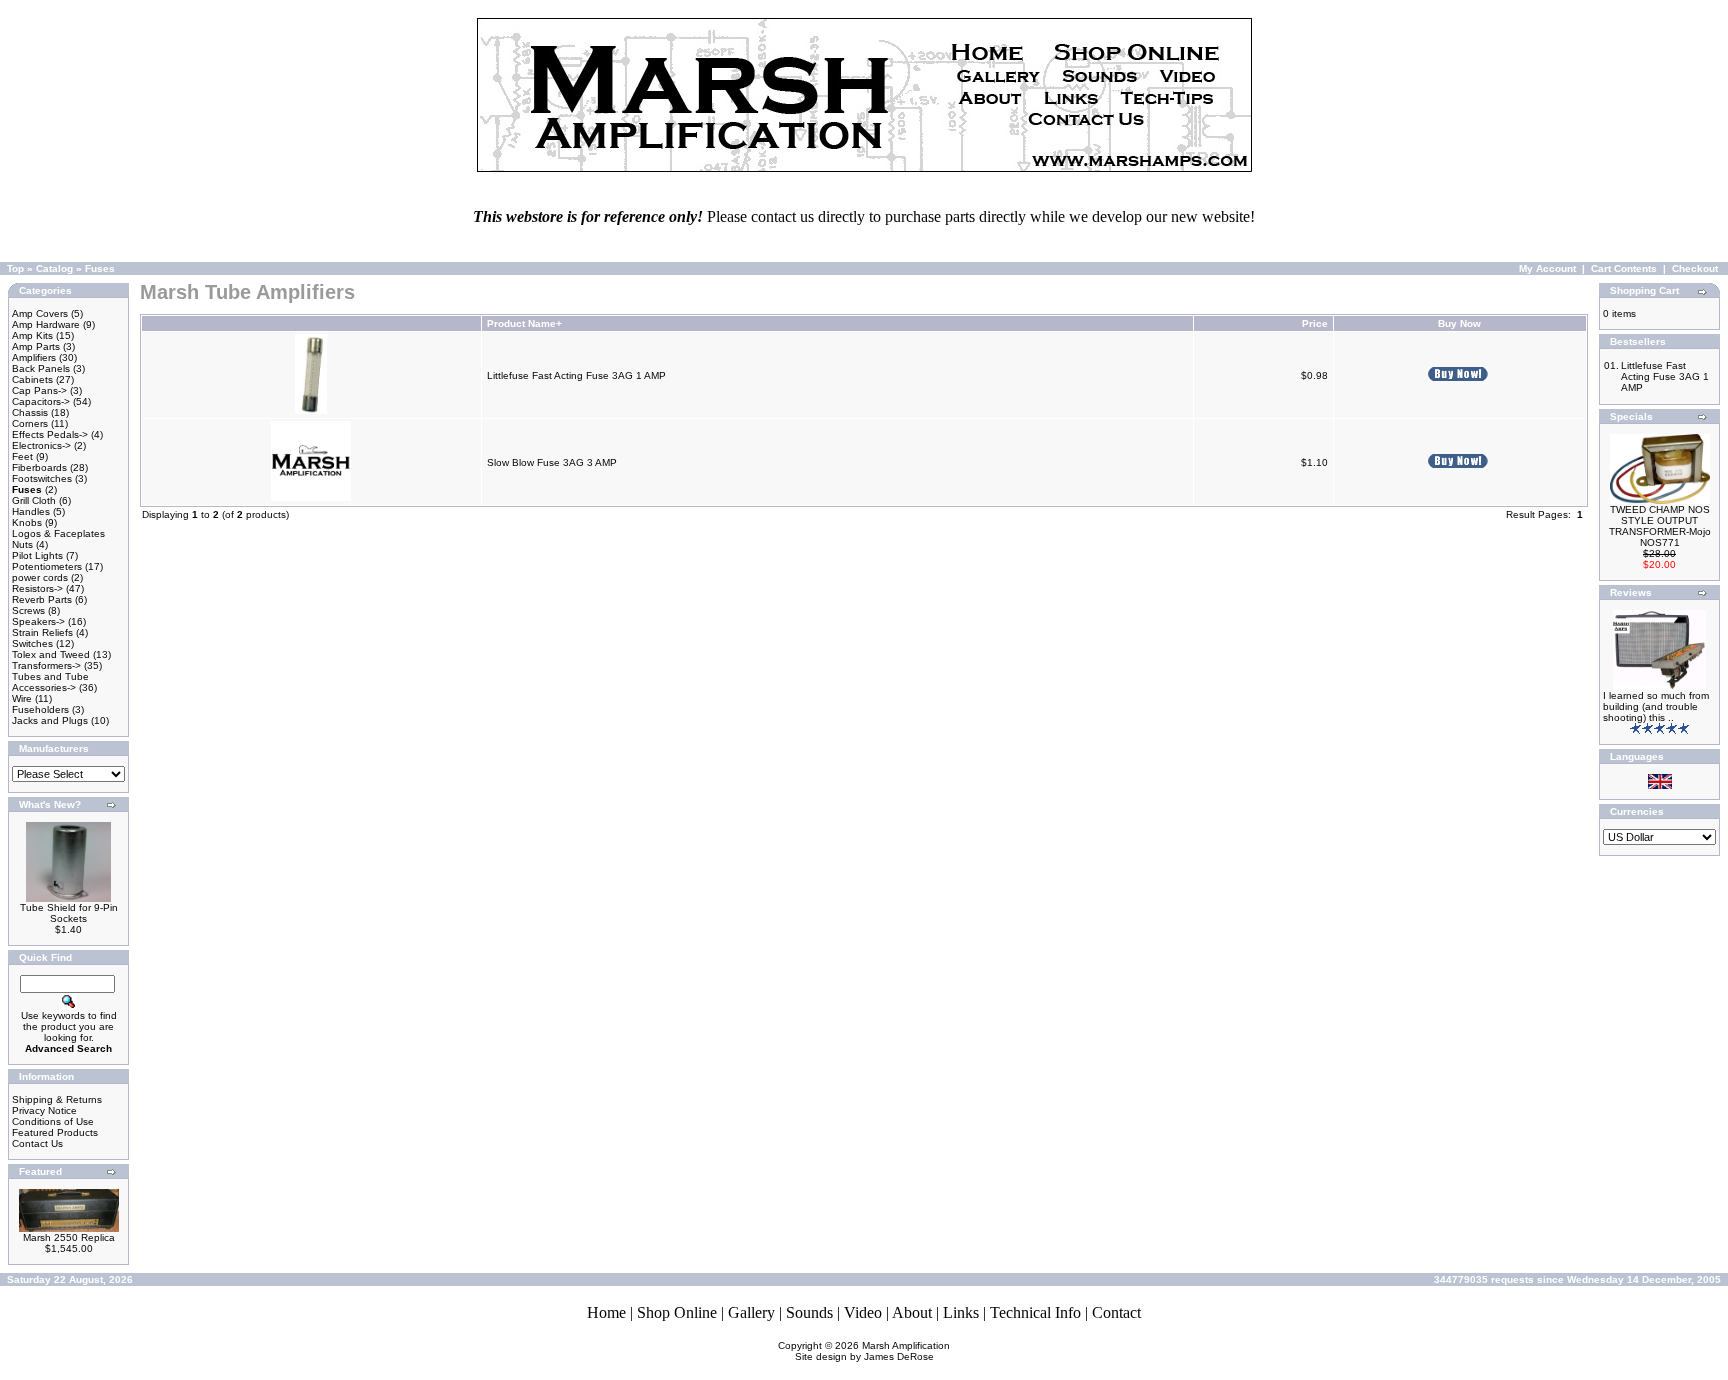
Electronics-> (41, 445)
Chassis (30, 412)
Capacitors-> (41, 401)
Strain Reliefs (42, 632)
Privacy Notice (44, 1110)
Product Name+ (524, 323)
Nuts (22, 544)
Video (863, 1312)
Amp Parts (36, 346)
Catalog (54, 268)
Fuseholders (40, 709)
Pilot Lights (37, 555)
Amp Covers (40, 313)
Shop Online (677, 1312)
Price (1315, 323)
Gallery (751, 1312)
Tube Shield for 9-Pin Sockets (69, 913)
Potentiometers (47, 566)
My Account (1547, 268)
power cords (40, 577)
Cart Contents (1624, 268)
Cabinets (32, 379)
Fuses (100, 268)
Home (606, 1312)
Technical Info (1035, 1312)
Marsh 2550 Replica (69, 1237)
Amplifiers (34, 357)
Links (961, 1312)
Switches (32, 643)
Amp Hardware (46, 324)
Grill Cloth (34, 500)
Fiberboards (39, 467)
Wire (22, 698)
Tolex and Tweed (51, 654)
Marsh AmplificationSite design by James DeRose (873, 1351)
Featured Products (55, 1132)
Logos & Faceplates (58, 533)
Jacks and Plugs (50, 720)
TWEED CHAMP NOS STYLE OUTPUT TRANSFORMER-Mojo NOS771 (1660, 526)
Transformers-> (46, 665)
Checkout (1695, 268)
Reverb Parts (42, 599)
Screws (28, 610)
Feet (22, 456)
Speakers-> (38, 621)
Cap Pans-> (39, 390)
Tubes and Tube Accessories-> (50, 682)
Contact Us (37, 1143)
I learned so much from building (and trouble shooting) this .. (1656, 706)
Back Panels (41, 368)
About (912, 1312)
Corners (30, 423)
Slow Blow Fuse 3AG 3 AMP (552, 462)
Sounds (809, 1312)
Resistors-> (37, 588)
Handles (31, 511)
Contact (1116, 1312)
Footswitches (42, 478)
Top (15, 268)
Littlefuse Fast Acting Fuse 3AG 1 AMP (576, 375)
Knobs (27, 522)
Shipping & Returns (57, 1099)
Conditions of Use (53, 1121)
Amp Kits (32, 335)
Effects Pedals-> (50, 434)
